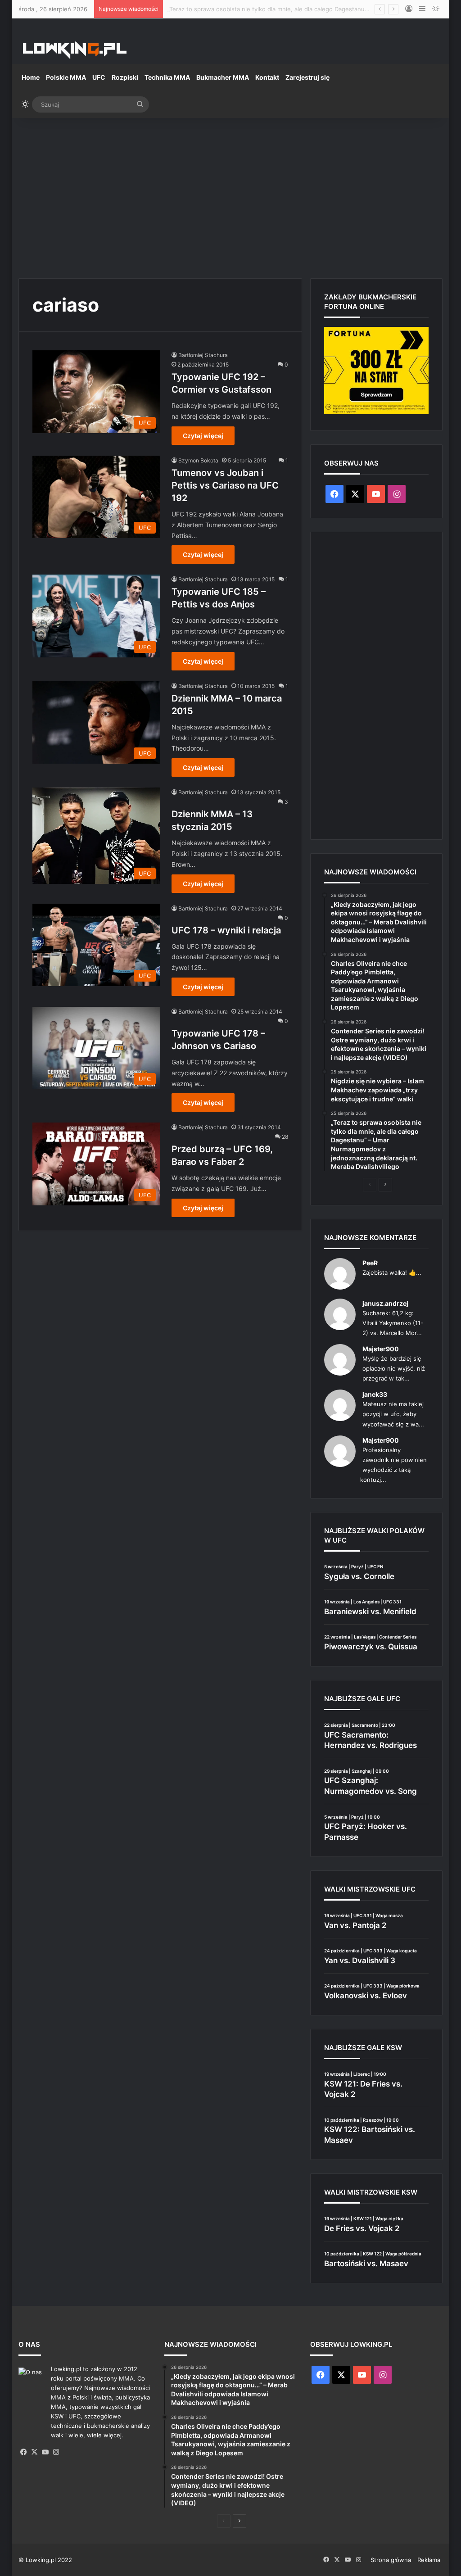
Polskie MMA (66, 77)
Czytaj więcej (203, 436)
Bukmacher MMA (223, 77)
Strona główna (391, 2560)
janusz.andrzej (385, 1303)
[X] (35, 2452)
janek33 (375, 1394)
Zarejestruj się (307, 77)
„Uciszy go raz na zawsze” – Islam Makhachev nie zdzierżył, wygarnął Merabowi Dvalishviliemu (300, 9)
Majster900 (381, 1349)
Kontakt (267, 77)
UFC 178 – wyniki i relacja (226, 930)
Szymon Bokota (198, 460)
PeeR (370, 1263)
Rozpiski (125, 77)
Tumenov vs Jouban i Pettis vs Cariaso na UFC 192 (225, 485)
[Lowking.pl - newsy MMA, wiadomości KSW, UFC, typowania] (75, 50)
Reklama (429, 2560)
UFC (99, 77)
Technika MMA (167, 77)
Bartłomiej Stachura (203, 355)
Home (31, 77)
